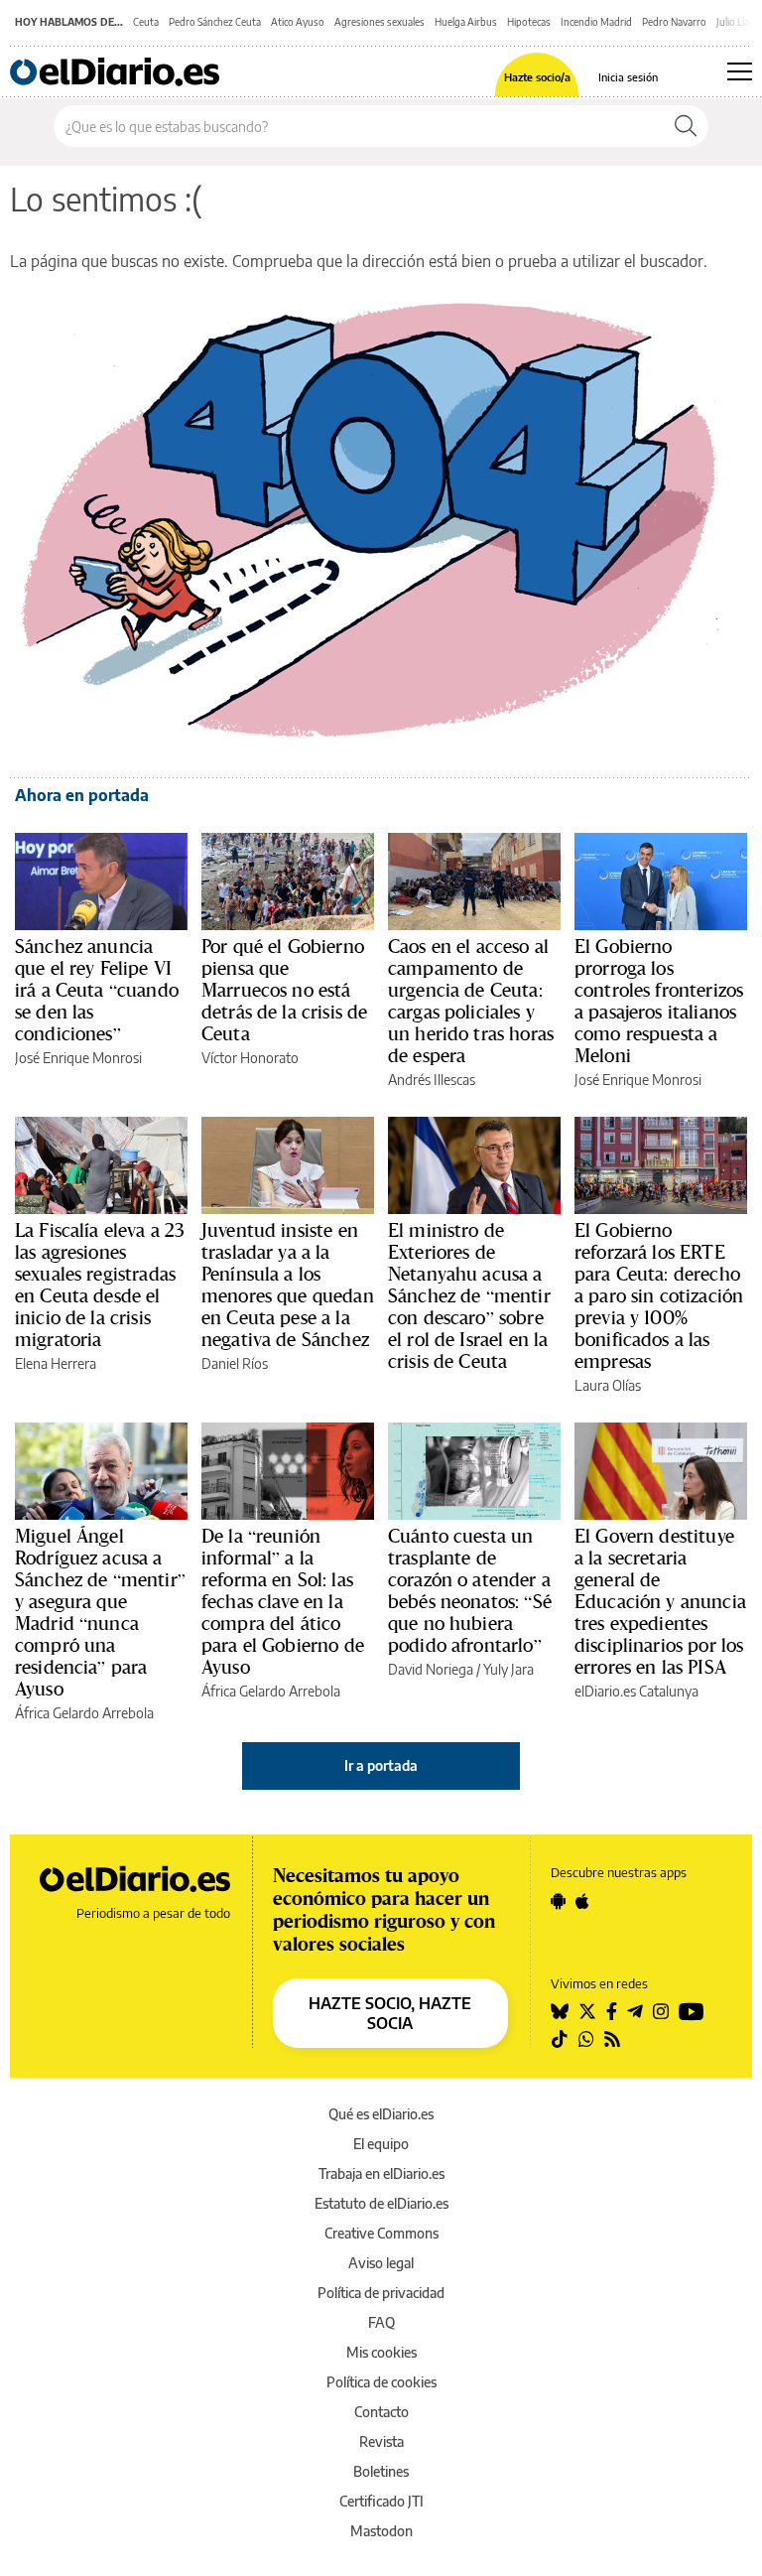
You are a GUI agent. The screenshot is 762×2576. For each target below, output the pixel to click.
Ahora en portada (82, 795)
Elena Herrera (56, 1363)
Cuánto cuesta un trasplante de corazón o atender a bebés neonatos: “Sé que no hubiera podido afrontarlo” (470, 1590)
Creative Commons (381, 2233)
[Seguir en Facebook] (612, 2011)
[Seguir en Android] (558, 1901)
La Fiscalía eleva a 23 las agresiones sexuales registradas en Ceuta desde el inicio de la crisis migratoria (100, 1285)
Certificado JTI (381, 2501)
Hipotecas (529, 22)
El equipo (381, 2144)
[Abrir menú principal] (740, 71)
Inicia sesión (628, 77)
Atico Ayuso (298, 22)
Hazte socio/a (537, 77)
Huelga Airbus (466, 22)
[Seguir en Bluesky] (560, 2011)
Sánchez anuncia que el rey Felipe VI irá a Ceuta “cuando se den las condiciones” (97, 990)
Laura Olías (608, 1385)
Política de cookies (381, 2382)
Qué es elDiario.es (381, 2114)
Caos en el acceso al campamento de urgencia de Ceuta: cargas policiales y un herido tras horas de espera (471, 1001)
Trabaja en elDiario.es (381, 2173)
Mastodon (381, 2531)
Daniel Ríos (235, 1363)
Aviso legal (381, 2263)
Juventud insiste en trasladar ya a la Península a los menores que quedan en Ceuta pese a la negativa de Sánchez (288, 1285)
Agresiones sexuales (380, 22)
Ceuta (146, 22)
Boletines (381, 2471)
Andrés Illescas (432, 1080)
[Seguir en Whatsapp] (586, 2039)
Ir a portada (381, 1765)
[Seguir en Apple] (582, 1901)
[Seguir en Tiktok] (560, 2039)
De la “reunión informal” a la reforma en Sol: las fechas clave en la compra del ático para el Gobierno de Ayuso (283, 1601)
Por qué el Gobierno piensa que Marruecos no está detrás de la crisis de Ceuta (284, 990)
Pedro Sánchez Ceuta (215, 22)
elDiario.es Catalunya (636, 1691)
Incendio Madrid (596, 22)
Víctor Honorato (250, 1058)
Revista (381, 2441)
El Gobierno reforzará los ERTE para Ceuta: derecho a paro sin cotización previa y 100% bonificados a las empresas (659, 1295)
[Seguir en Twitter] (587, 2011)
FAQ (381, 2322)
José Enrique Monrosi (78, 1058)
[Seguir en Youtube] (692, 2011)
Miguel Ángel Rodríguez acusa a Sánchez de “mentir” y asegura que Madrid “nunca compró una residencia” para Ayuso (100, 1612)
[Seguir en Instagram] (661, 2011)
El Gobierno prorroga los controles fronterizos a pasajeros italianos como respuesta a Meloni (659, 1001)
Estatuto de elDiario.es (381, 2203)
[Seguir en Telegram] (635, 2011)
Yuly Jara (508, 1669)
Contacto (381, 2412)
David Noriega (431, 1669)
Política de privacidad (381, 2293)
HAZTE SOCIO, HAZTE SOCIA (390, 2013)
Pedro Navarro (674, 22)
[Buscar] (686, 126)
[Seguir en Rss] (612, 2039)
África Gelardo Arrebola (84, 1713)
